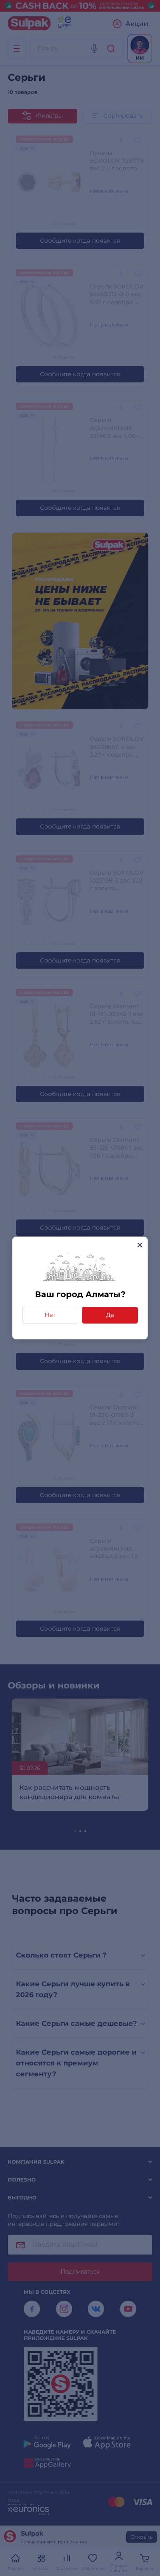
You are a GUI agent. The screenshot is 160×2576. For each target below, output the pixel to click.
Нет (50, 1315)
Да (110, 1315)
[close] (140, 1245)
